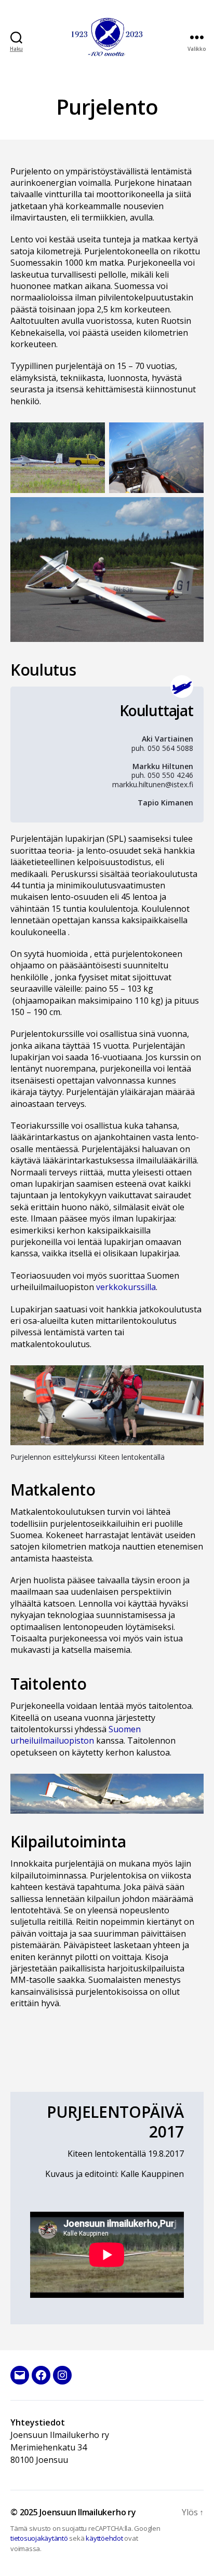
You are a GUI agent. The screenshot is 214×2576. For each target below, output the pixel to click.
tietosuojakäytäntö (39, 2538)
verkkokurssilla (126, 1287)
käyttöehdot (104, 2538)
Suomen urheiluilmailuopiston (76, 1735)
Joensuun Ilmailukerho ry (88, 2512)
